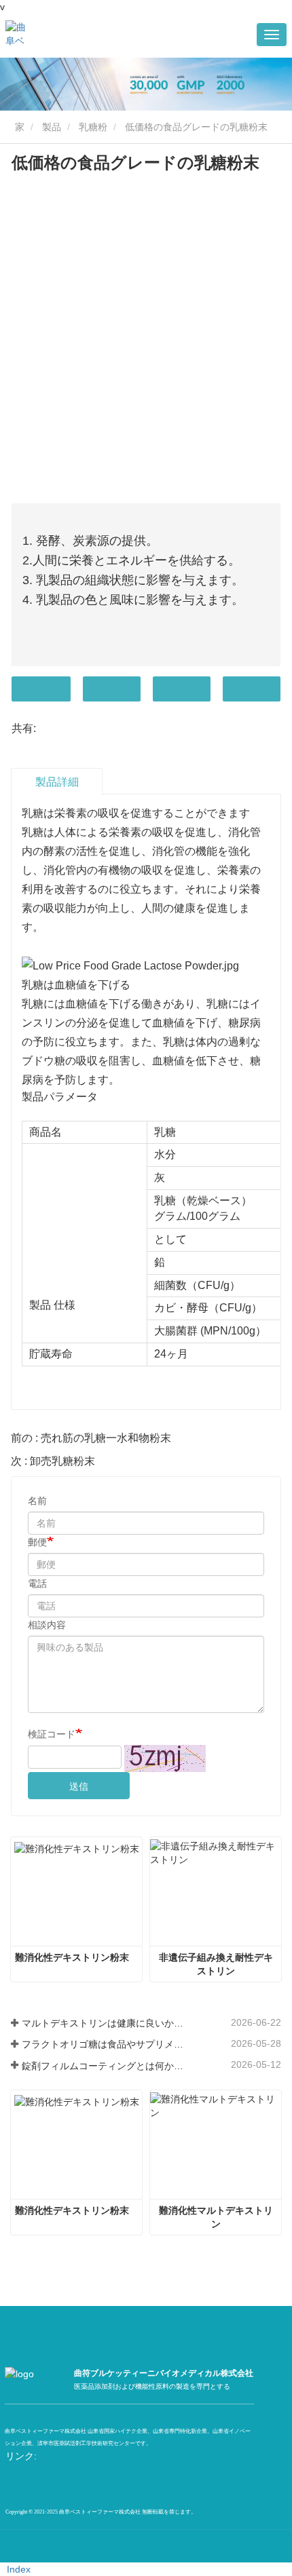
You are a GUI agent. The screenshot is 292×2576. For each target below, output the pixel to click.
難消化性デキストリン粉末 (72, 1957)
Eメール (112, 689)
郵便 (37, 1542)
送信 (79, 1786)
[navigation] (272, 35)
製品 (52, 127)
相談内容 (47, 1625)
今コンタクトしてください (41, 689)
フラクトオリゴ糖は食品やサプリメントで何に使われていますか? (103, 2044)
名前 (37, 1501)
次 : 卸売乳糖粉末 (53, 1461)
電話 (182, 689)
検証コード (52, 1734)
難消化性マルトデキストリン (216, 2217)
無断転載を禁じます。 (169, 2512)
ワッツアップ (252, 689)
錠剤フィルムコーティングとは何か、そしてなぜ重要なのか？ (103, 2066)
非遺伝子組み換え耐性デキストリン (216, 1964)
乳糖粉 (93, 127)
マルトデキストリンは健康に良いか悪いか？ (103, 2023)
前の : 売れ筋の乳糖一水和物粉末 (91, 1438)
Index (19, 2569)
